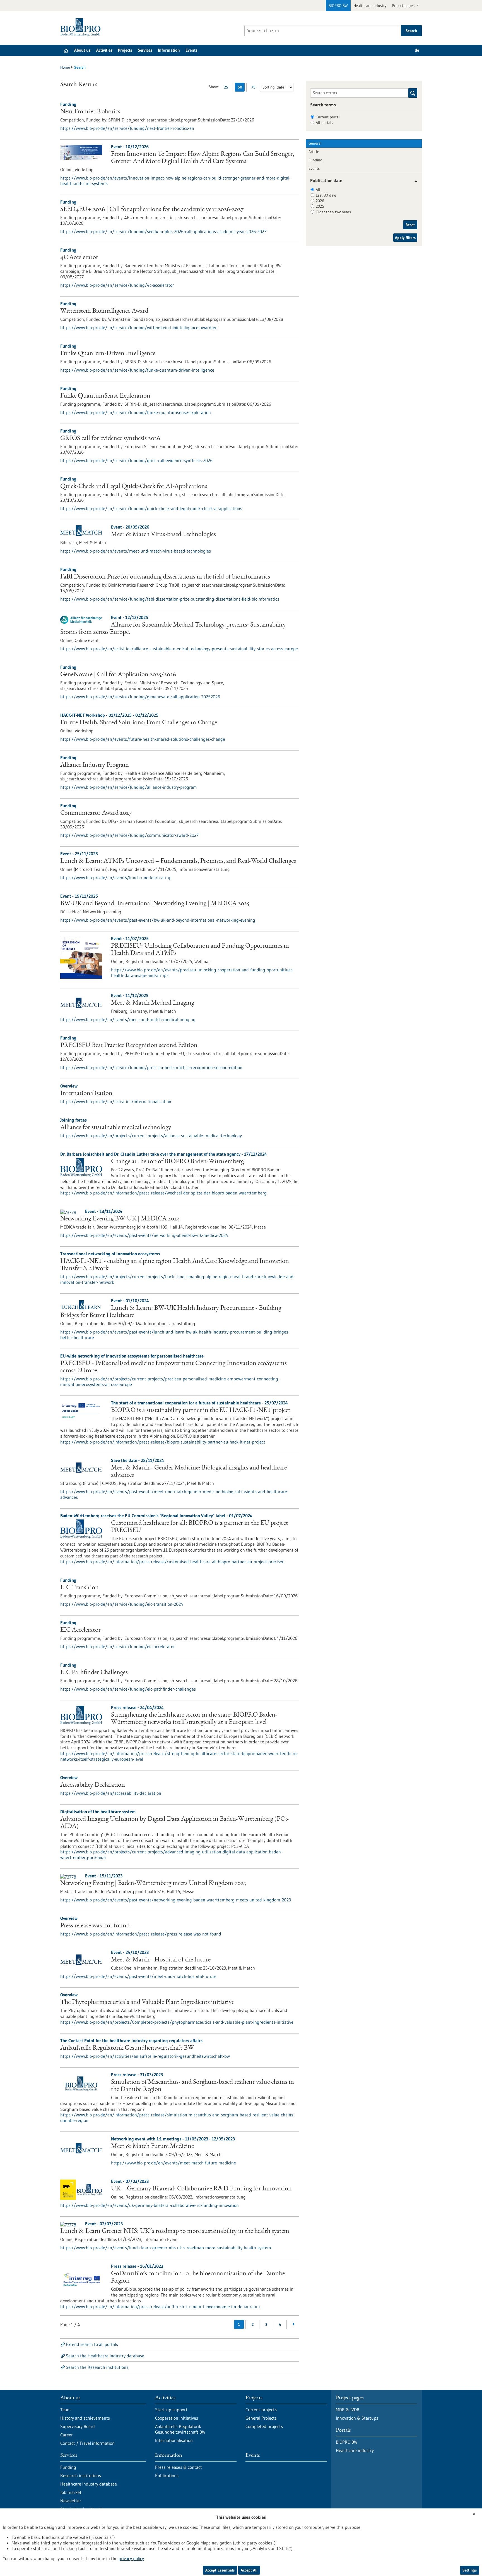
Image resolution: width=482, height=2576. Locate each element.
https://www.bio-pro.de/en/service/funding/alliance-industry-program (129, 787)
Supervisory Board (78, 2426)
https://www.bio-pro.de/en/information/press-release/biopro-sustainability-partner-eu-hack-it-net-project (163, 1442)
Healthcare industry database (89, 2484)
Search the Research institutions (97, 2367)
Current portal (328, 117)
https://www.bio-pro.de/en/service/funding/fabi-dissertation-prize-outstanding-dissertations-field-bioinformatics (170, 599)
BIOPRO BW (338, 6)
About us (82, 50)
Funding (315, 160)
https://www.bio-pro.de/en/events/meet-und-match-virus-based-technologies (136, 551)
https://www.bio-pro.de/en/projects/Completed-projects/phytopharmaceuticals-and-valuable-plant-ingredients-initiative (177, 2022)
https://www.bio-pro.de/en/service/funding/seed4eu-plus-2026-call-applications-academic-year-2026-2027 (163, 231)
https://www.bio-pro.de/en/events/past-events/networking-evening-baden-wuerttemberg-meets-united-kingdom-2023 (176, 1900)
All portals (324, 123)
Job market (71, 2492)
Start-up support (171, 2410)
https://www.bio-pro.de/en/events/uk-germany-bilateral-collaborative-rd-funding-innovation (150, 2205)
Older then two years (333, 212)
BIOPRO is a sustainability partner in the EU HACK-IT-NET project (201, 1411)
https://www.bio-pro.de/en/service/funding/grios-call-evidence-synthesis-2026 (136, 460)
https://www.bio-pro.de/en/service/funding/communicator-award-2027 (129, 835)
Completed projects (264, 2426)
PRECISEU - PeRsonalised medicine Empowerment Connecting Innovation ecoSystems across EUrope (173, 1367)
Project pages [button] (404, 6)
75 (255, 88)
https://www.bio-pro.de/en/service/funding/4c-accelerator (117, 285)
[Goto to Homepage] (82, 27)
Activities (104, 50)
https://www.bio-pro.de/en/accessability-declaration (111, 1793)
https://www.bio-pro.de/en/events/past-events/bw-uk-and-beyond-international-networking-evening (158, 920)
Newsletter (71, 2501)
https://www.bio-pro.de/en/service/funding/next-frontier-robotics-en (127, 128)
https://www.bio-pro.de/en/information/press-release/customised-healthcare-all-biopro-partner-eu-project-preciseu (172, 1562)
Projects (125, 50)
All (318, 190)
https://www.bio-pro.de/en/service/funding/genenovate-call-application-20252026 (140, 697)
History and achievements (85, 2418)
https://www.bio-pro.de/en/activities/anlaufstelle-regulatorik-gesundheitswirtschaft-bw (145, 2056)
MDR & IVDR (348, 2410)
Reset (410, 225)
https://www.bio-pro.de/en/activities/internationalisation (116, 1101)
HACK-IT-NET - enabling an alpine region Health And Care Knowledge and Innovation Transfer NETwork (175, 1265)
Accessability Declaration (93, 1785)
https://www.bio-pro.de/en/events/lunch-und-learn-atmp (116, 878)
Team (66, 2410)
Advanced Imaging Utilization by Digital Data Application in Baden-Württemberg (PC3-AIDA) (175, 1823)
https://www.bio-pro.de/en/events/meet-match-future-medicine (173, 2163)
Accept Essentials (220, 2570)
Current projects (261, 2410)
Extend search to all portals (92, 2344)
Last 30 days (326, 195)
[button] (414, 181)
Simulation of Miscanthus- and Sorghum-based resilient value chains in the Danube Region (203, 2086)
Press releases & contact (179, 2467)
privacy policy (131, 2558)
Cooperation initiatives (177, 2418)
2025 (320, 206)
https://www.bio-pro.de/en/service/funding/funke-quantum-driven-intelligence (137, 370)
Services (145, 50)
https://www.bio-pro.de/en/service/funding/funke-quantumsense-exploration (136, 412)
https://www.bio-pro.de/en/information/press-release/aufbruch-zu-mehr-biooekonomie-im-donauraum (160, 2307)
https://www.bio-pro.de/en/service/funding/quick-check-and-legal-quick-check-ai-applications (151, 508)
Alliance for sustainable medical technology (116, 1128)
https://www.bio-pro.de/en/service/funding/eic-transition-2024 (122, 1604)
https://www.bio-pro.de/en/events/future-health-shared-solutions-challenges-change (143, 739)
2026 (320, 201)
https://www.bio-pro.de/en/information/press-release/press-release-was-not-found (141, 1934)
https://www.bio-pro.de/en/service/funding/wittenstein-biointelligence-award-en (139, 328)
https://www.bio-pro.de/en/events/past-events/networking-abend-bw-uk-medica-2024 (144, 1235)
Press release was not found (95, 1926)
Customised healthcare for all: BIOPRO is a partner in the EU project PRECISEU (200, 1527)
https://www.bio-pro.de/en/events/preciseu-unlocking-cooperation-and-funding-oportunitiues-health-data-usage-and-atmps (203, 972)
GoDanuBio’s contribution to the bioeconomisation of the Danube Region (198, 2278)
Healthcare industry (370, 6)
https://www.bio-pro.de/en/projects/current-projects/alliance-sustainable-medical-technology (151, 1136)
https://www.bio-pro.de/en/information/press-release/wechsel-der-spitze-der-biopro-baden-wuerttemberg (163, 1193)
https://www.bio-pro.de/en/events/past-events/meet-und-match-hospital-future (138, 1976)
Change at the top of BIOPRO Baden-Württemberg (177, 1162)
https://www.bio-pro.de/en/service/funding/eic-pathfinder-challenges (128, 1689)
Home (65, 67)
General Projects (261, 2418)
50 (241, 88)
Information (169, 50)
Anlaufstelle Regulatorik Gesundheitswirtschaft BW (127, 2048)
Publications (167, 2475)
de (417, 50)
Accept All (249, 2570)
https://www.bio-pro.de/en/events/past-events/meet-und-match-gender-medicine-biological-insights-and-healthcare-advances (174, 1494)
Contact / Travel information (87, 2443)
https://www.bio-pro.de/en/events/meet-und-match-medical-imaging (128, 1019)
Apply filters (405, 238)
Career (67, 2435)
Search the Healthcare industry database (105, 2356)
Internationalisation (86, 1094)
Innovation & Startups (357, 2418)
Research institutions (81, 2475)
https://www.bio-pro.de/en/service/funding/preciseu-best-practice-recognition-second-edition (151, 1067)
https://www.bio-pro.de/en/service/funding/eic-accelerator (118, 1647)
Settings (470, 2570)
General (315, 143)
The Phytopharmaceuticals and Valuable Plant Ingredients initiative (147, 2003)
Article (314, 152)
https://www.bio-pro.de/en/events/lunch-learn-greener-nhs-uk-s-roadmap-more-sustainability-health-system (166, 2248)
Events (191, 50)
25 (227, 88)
